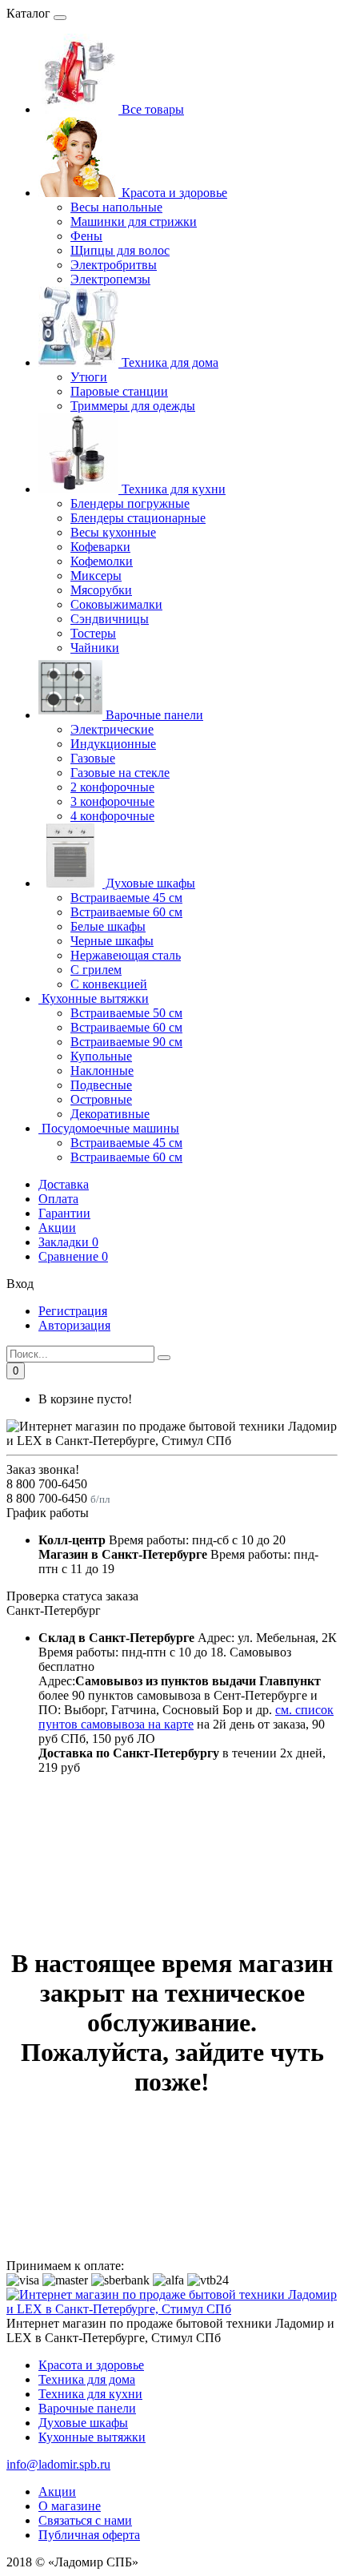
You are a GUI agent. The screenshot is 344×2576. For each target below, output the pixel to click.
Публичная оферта (89, 2535)
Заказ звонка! (43, 1469)
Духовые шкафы (149, 883)
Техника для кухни (172, 489)
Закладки (68, 1242)
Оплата (58, 1199)
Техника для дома (168, 362)
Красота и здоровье (173, 193)
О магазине (70, 2506)
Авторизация (74, 1325)
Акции (57, 1228)
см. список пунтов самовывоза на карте (186, 1717)
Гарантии (64, 1213)
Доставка (64, 1184)
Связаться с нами (85, 2520)
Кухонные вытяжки (94, 998)
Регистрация (73, 1311)
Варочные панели (153, 715)
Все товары (151, 109)
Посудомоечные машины (109, 1128)
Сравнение (73, 1256)
